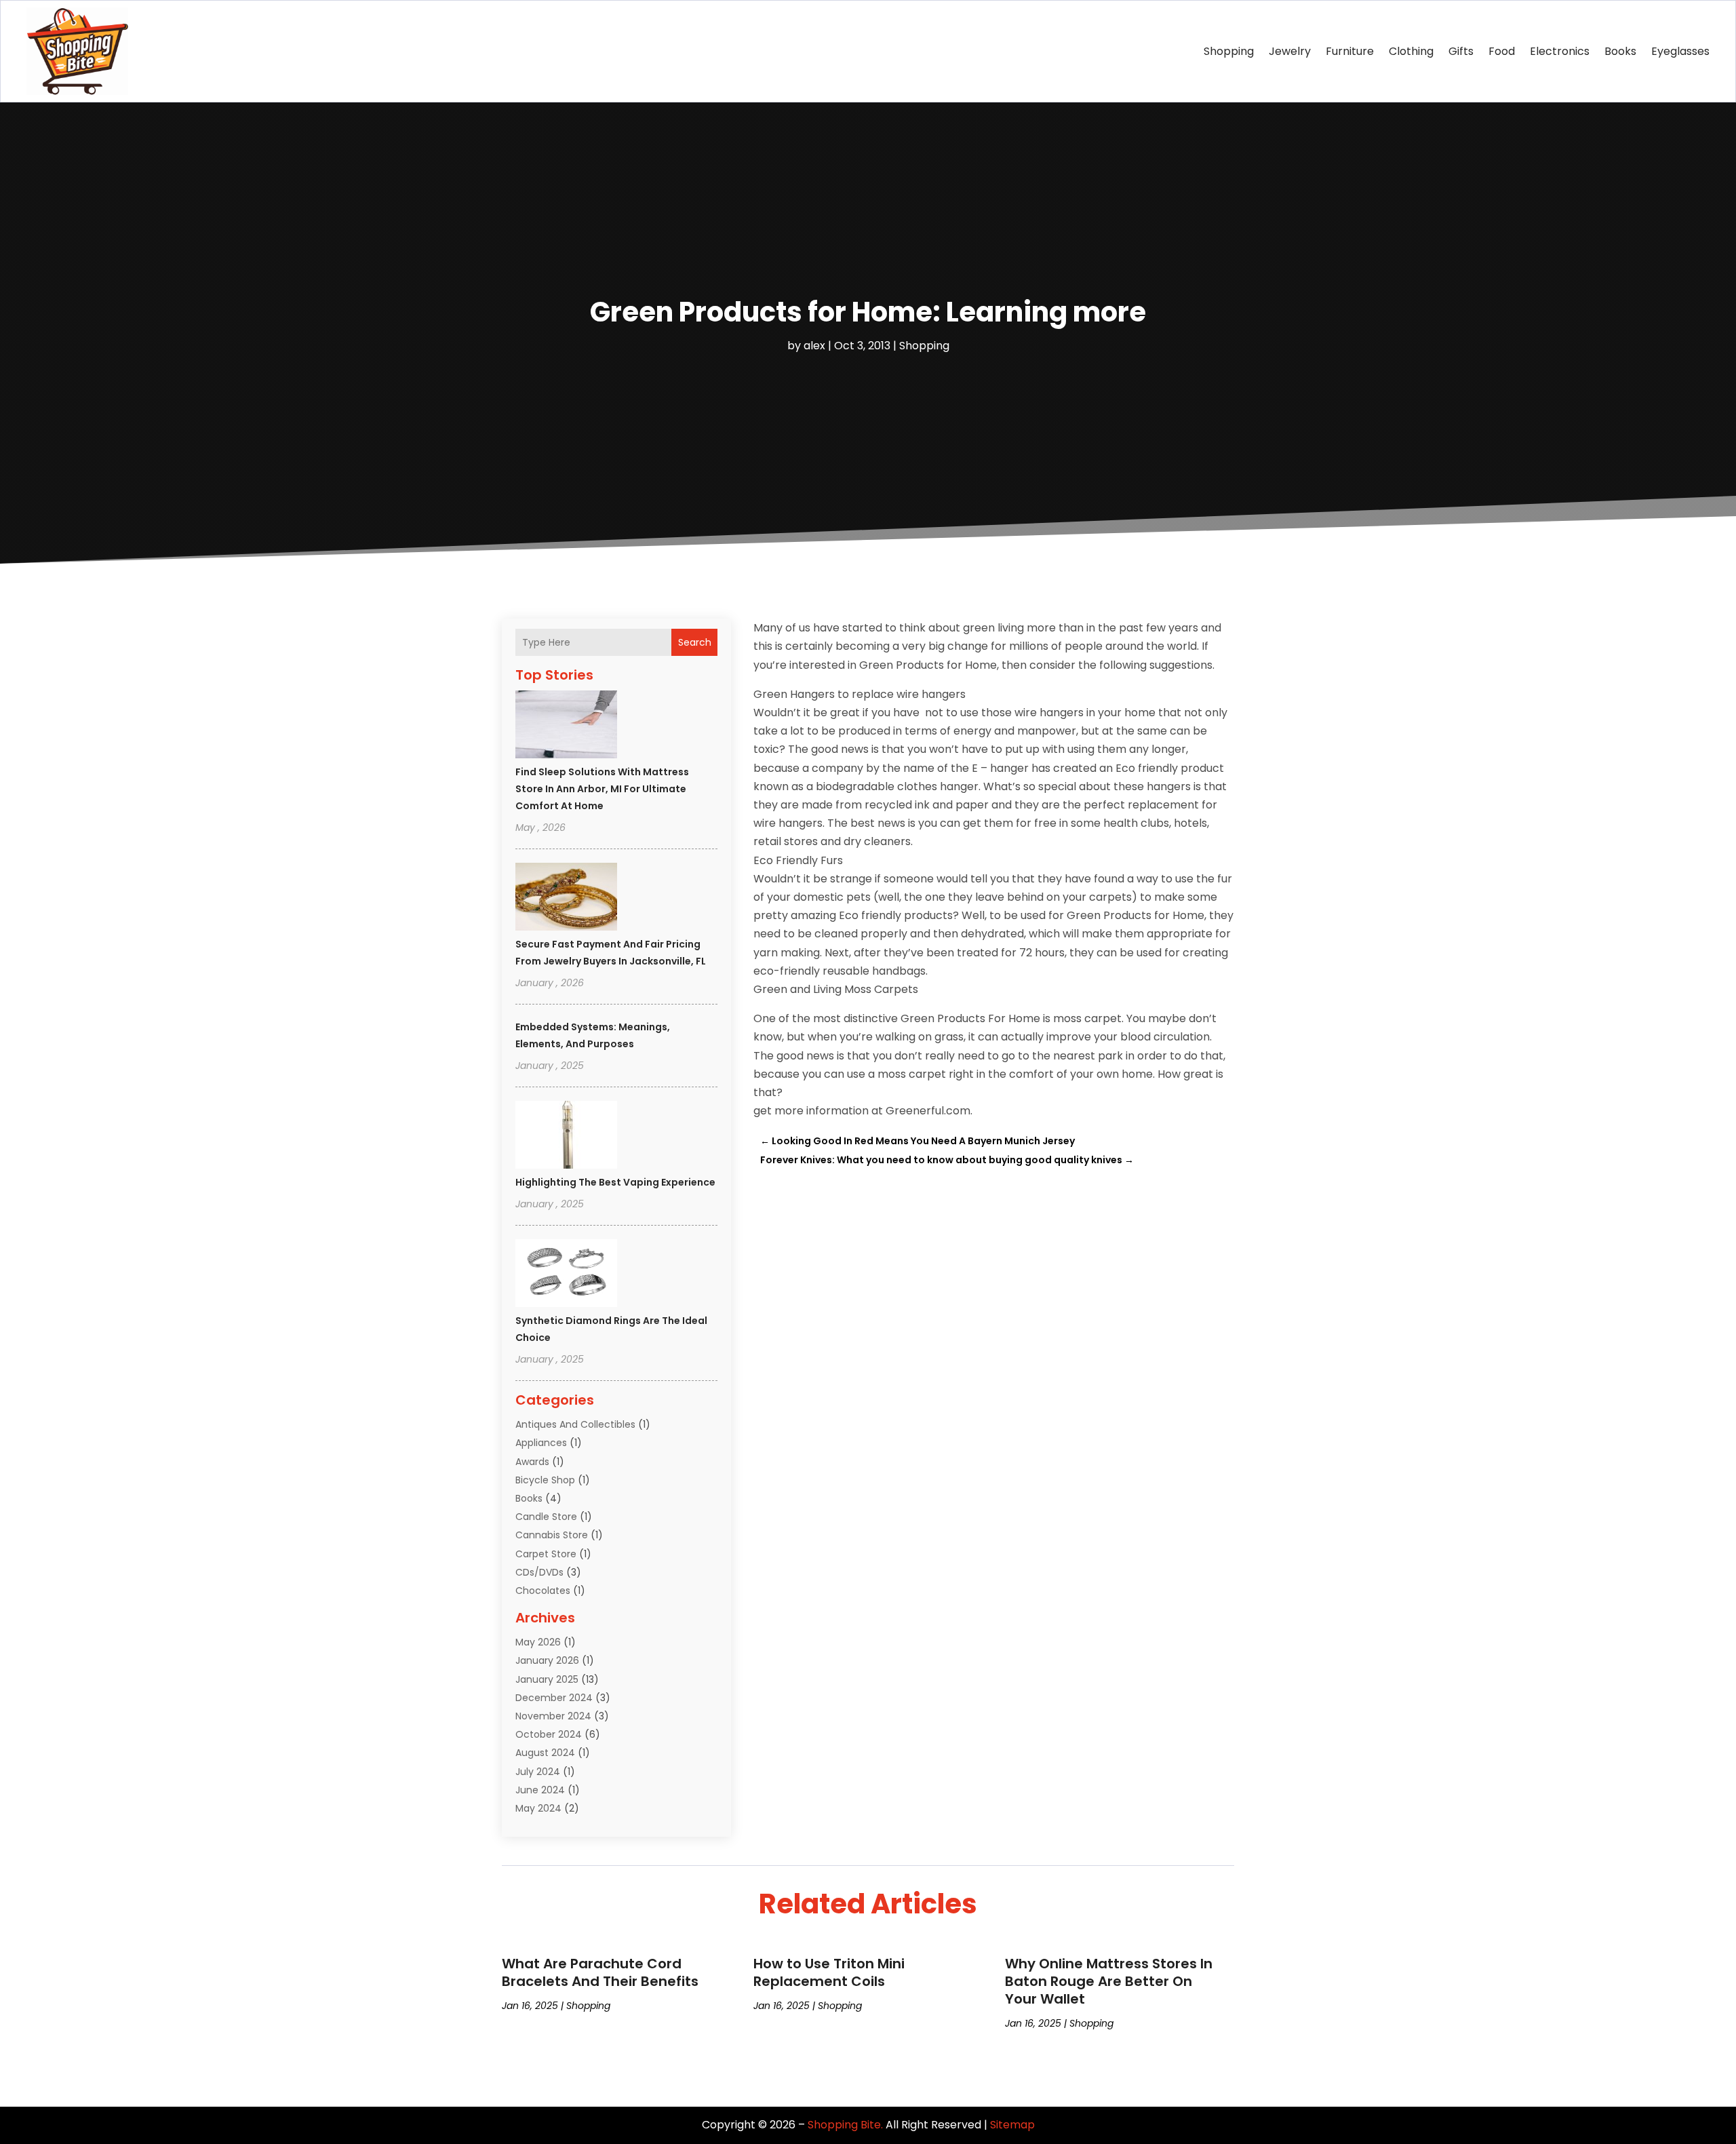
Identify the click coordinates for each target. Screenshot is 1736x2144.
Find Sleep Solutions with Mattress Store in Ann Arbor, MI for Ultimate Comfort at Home (602, 789)
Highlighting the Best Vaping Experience (615, 1182)
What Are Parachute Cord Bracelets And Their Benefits (600, 1972)
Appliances (541, 1443)
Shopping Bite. (845, 2125)
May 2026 (538, 1642)
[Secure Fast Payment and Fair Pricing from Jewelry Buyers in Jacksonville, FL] (566, 899)
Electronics (1560, 51)
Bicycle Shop (545, 1480)
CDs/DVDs (539, 1572)
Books (1620, 51)
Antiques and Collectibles (575, 1424)
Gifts (1461, 51)
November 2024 (553, 1716)
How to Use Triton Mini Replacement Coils (829, 1972)
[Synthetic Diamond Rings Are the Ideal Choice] (566, 1275)
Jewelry (1290, 51)
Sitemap (1012, 2125)
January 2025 (547, 1679)
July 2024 (538, 1772)
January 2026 (547, 1660)
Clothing (1411, 51)
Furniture (1350, 51)
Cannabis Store (552, 1535)
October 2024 (549, 1734)
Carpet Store (546, 1554)
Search (695, 642)
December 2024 (554, 1698)
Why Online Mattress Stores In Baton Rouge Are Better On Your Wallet (1109, 1981)
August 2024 (545, 1753)
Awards (532, 1462)
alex (814, 346)
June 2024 (540, 1790)
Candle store (546, 1517)
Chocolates (543, 1591)
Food (1502, 51)
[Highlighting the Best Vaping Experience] (566, 1137)
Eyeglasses (1680, 51)
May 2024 (538, 1808)
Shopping (1229, 51)
